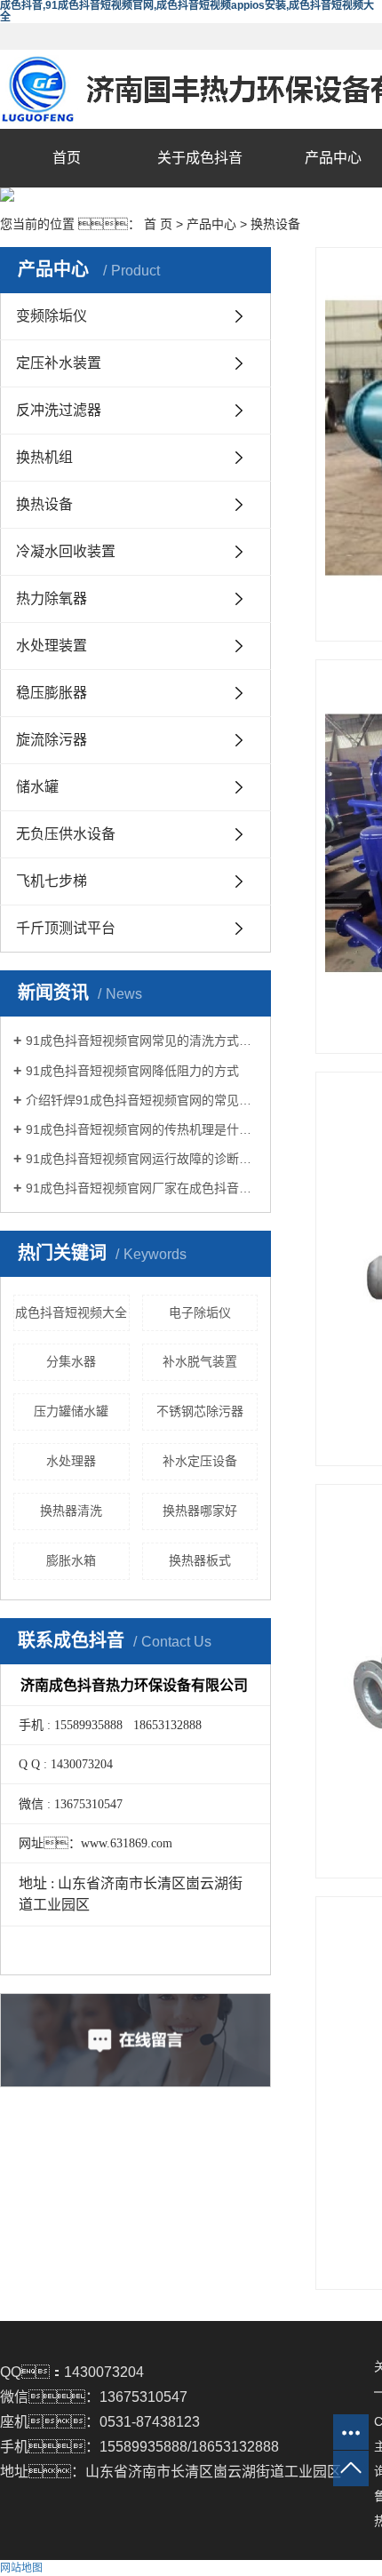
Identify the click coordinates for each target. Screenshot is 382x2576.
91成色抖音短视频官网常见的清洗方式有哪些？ (142, 1041)
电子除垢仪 (200, 1312)
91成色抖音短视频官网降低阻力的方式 (132, 1071)
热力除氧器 (52, 598)
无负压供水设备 (66, 834)
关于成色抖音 (200, 158)
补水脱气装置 (200, 1361)
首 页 (158, 224)
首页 (67, 158)
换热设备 (275, 224)
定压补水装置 (59, 363)
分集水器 (71, 1361)
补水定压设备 (200, 1461)
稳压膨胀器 (52, 693)
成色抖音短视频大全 (71, 1312)
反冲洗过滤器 (59, 410)
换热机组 (44, 457)
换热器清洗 (71, 1511)
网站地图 (21, 2568)
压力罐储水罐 (71, 1411)
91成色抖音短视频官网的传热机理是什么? (142, 1129)
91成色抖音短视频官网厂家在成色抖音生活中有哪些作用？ (142, 1188)
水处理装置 (52, 646)
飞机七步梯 (52, 881)
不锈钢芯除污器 (200, 1411)
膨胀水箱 (71, 1560)
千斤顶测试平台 (66, 928)
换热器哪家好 (200, 1511)
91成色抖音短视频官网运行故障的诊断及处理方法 (142, 1159)
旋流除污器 (52, 740)
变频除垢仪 (52, 316)
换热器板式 (200, 1560)
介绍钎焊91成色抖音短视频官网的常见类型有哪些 (142, 1100)
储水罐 (37, 787)
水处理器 (71, 1461)
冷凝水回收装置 (66, 551)
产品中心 (211, 224)
